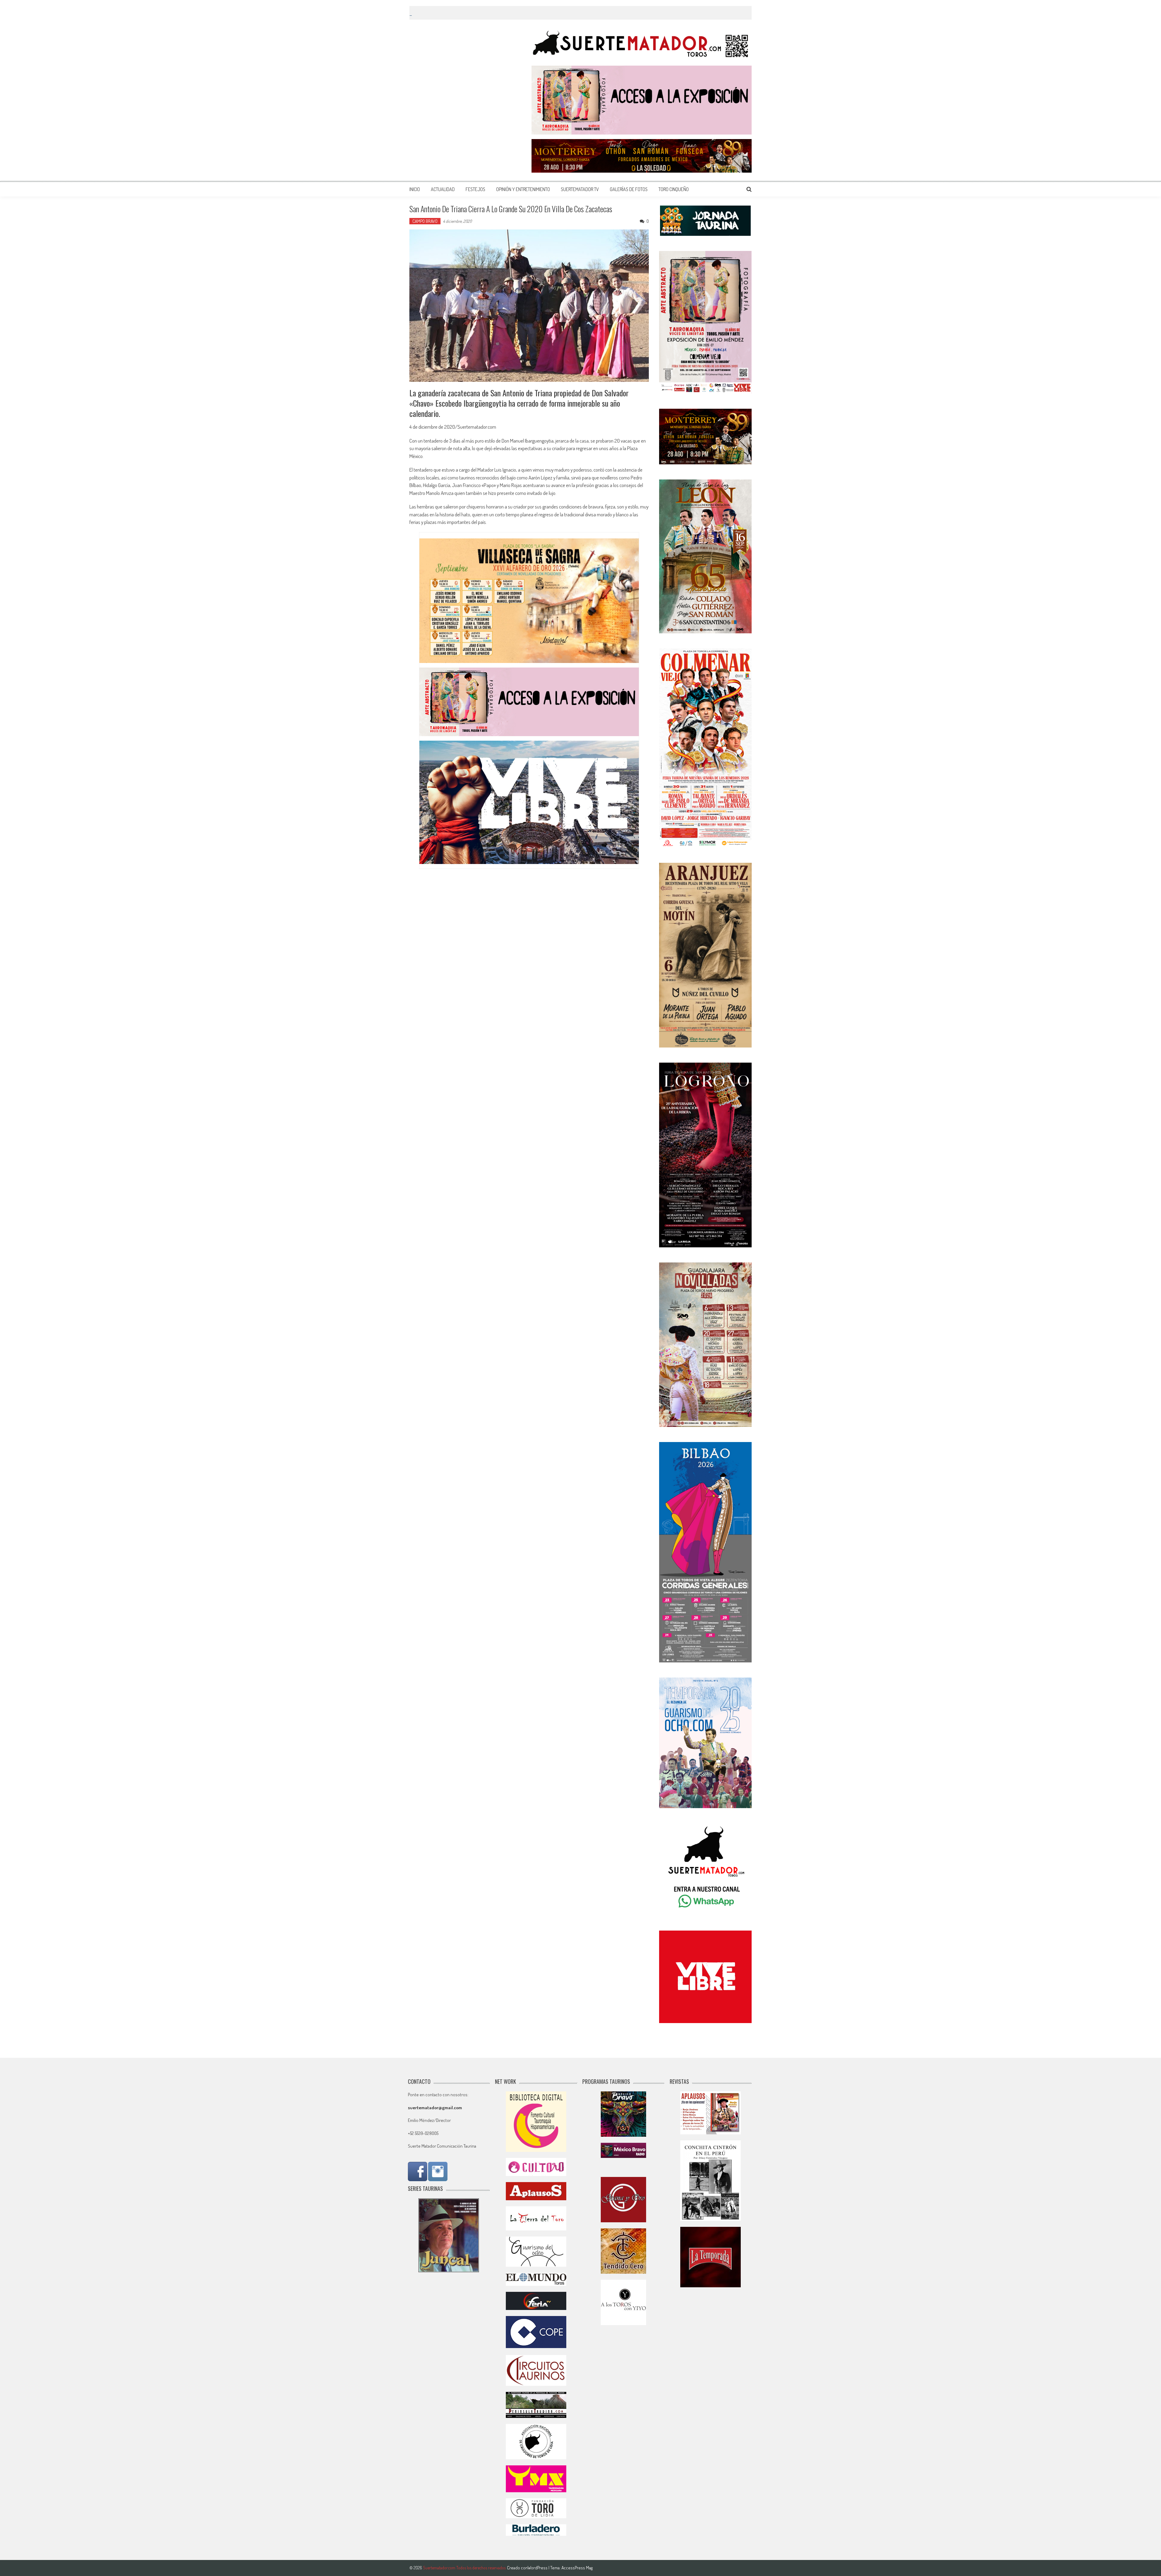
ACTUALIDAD (443, 189)
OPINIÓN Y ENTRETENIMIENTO (523, 189)
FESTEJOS (475, 189)
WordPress (538, 2568)
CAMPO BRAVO (425, 221)
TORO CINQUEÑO (674, 189)
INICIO (415, 189)
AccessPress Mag (577, 2568)
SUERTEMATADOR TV (580, 189)
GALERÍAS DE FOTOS (629, 189)
